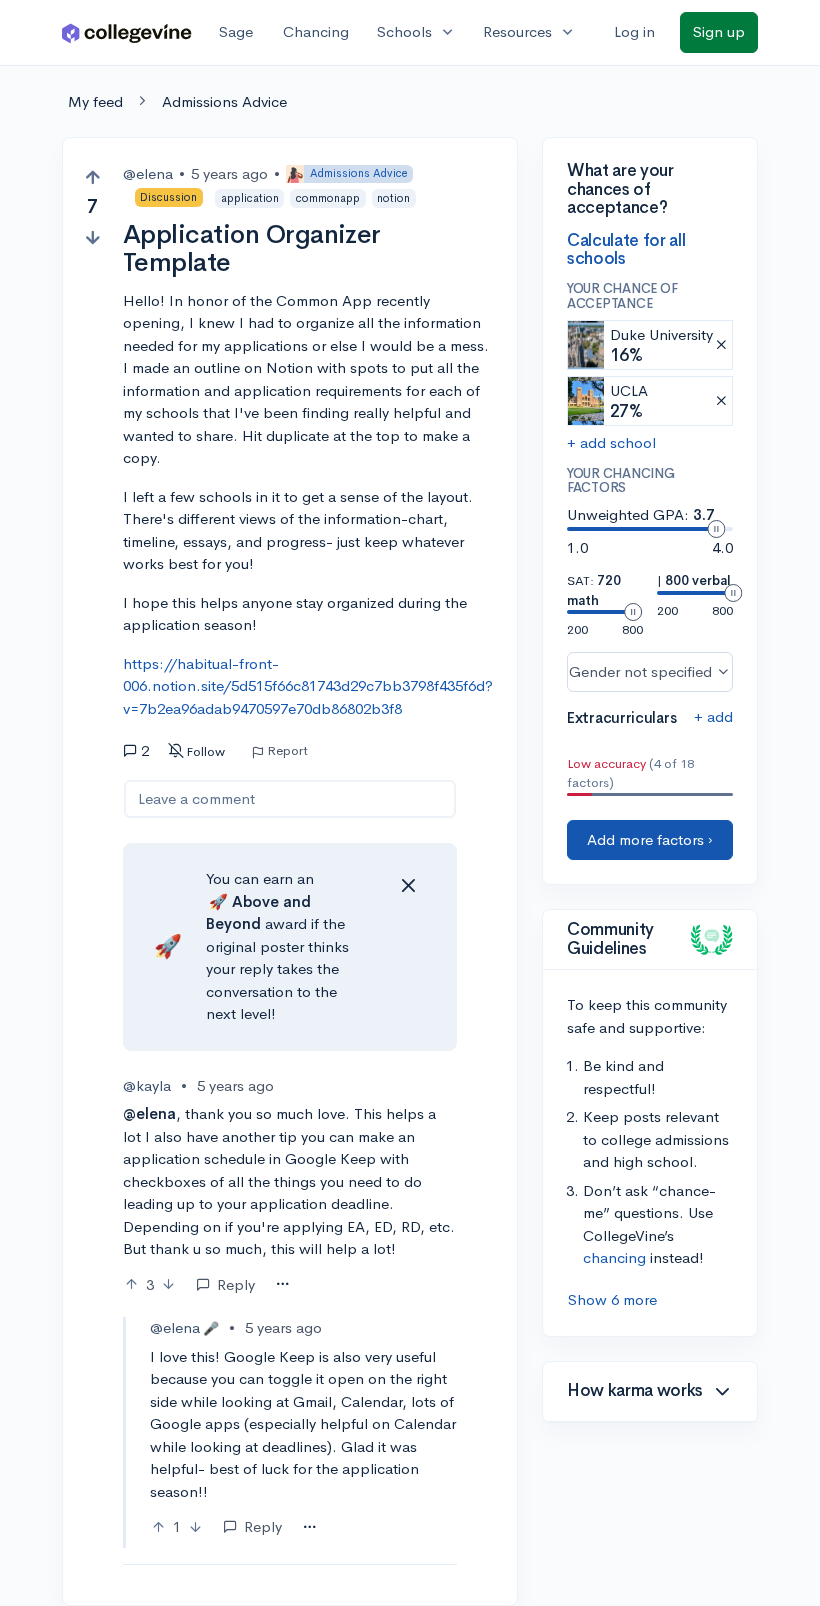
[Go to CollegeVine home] (127, 32)
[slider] (716, 529)
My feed (95, 101)
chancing (614, 1257)
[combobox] (282, 1285)
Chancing (316, 31)
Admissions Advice (224, 101)
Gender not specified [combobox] (640, 671)
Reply (236, 1284)
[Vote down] (92, 237)
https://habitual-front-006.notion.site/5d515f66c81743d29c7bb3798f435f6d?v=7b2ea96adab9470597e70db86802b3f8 (308, 686)
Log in (634, 31)
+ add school (611, 442)
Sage (236, 31)
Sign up (719, 31)
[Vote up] (92, 177)
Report (287, 751)
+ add (713, 716)
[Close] (408, 886)
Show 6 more (612, 1299)
